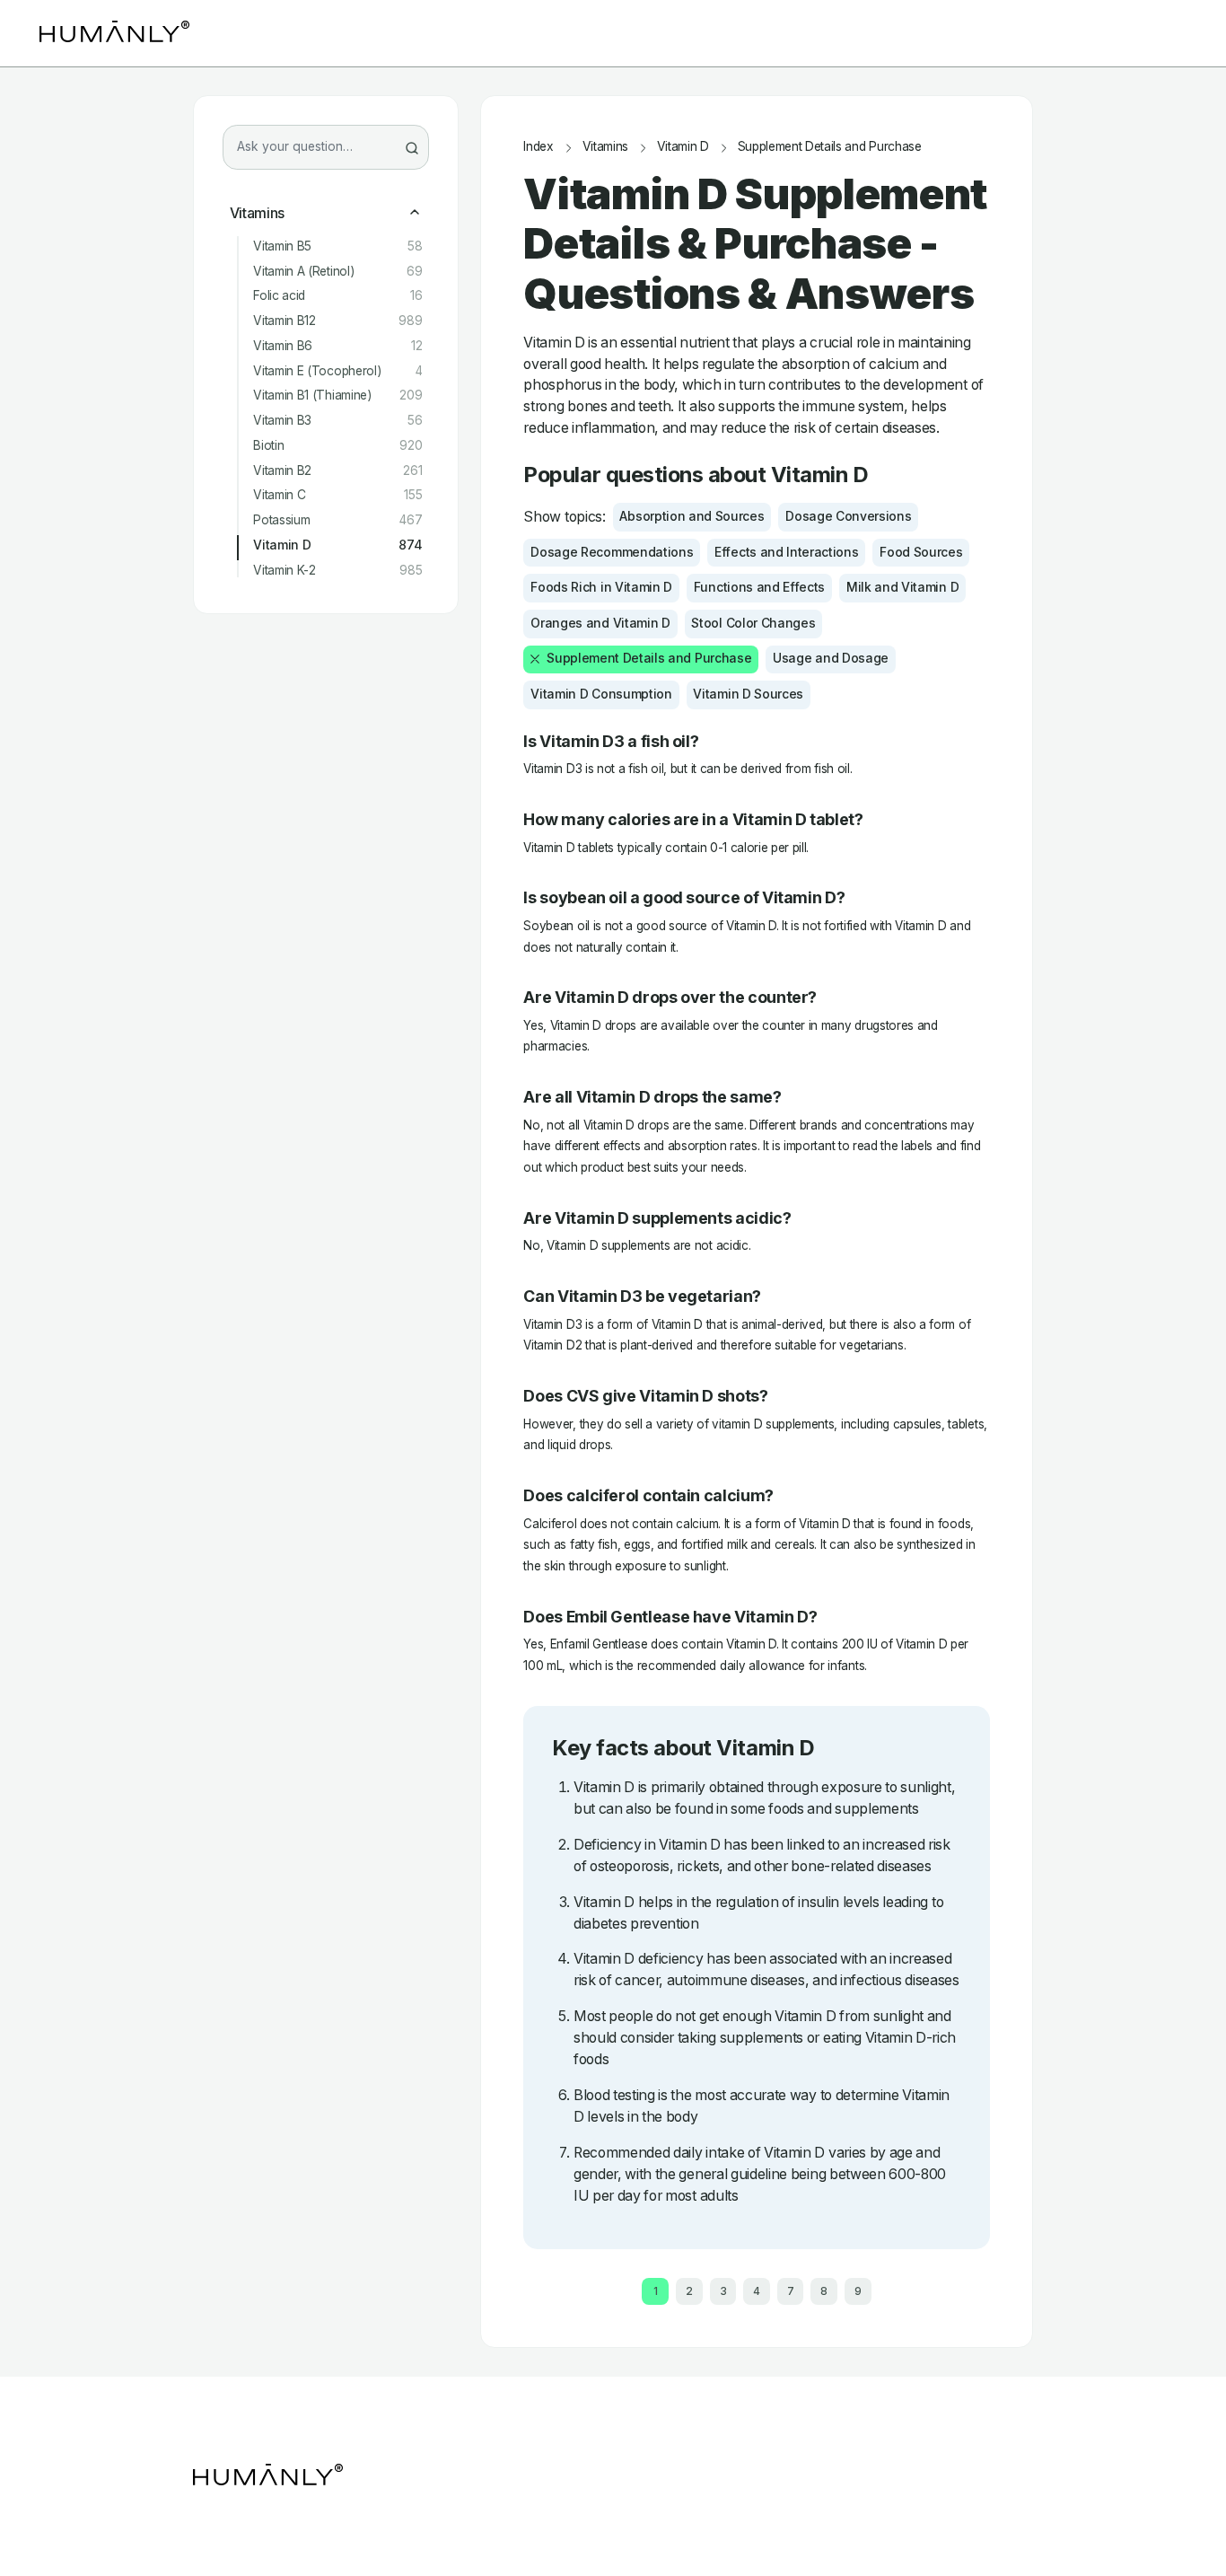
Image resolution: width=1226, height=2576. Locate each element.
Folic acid (337, 296)
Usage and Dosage (831, 658)
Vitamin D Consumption (601, 694)
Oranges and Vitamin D (600, 623)
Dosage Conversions (848, 516)
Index (538, 147)
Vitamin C (337, 495)
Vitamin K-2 (337, 571)
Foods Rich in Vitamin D (601, 587)
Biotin (337, 446)
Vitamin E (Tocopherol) (337, 371)
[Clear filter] (535, 659)
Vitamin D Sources (748, 694)
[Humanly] (114, 33)
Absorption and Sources (692, 516)
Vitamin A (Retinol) (337, 272)
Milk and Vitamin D (902, 587)
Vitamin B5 (337, 246)
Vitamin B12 (337, 321)
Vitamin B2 (337, 471)
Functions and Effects (759, 587)
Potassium (337, 520)
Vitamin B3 (337, 421)
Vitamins (257, 213)
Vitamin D (337, 545)
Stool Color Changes (753, 623)
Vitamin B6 (337, 346)
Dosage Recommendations (612, 552)
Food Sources (921, 552)
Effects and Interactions (786, 552)
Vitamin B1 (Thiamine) (337, 396)
